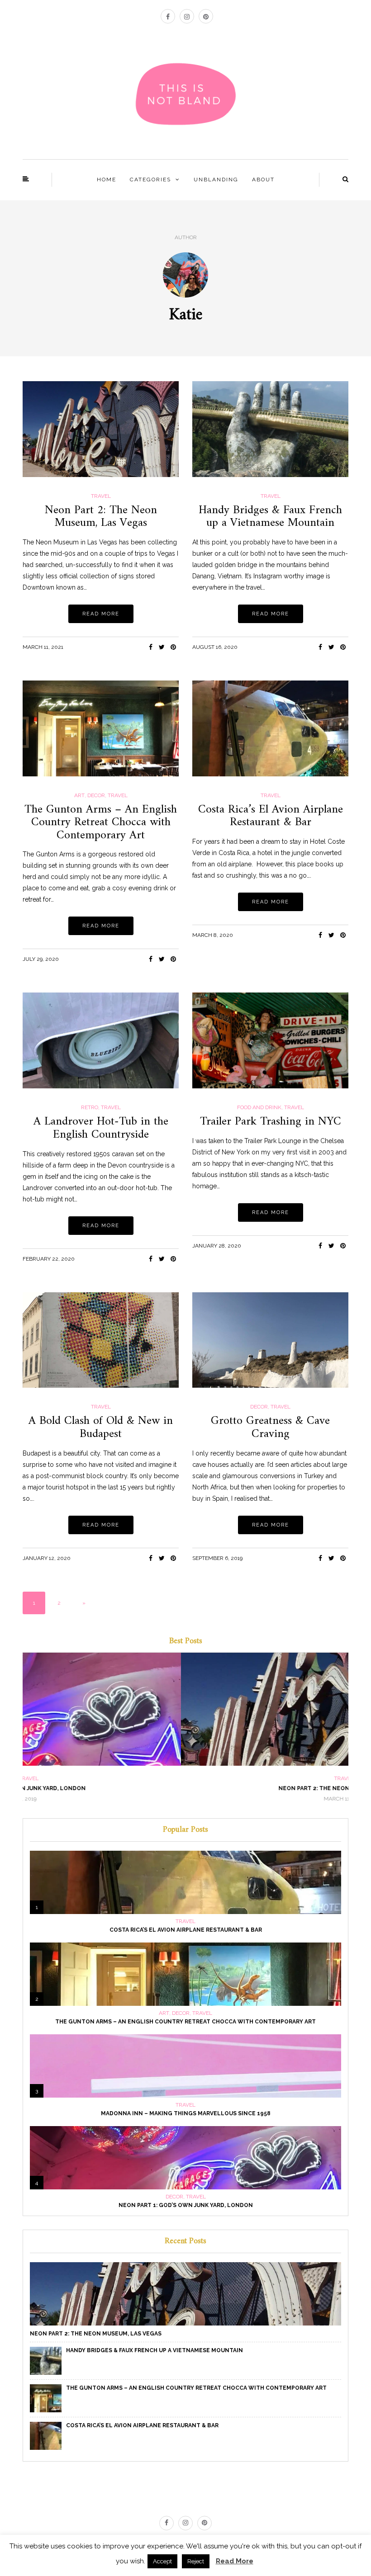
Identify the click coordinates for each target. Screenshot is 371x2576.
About (263, 180)
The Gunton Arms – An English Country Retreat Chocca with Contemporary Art (101, 822)
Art (79, 795)
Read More (235, 2561)
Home (107, 180)
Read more (101, 614)
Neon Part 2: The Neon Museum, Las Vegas (101, 517)
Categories (150, 180)
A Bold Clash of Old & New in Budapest (101, 1427)
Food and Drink (259, 1107)
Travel (101, 496)
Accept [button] (162, 2561)
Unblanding (216, 180)
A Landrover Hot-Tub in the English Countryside (101, 1128)
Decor (96, 795)
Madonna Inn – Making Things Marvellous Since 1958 (186, 2113)
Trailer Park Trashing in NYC (271, 1122)
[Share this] (150, 647)
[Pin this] (173, 647)
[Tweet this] (162, 647)
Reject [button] (196, 2561)
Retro (90, 1107)
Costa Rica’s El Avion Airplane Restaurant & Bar (271, 816)
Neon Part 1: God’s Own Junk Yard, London (186, 2205)
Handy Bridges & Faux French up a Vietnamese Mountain (270, 517)
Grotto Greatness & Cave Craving (270, 1427)
